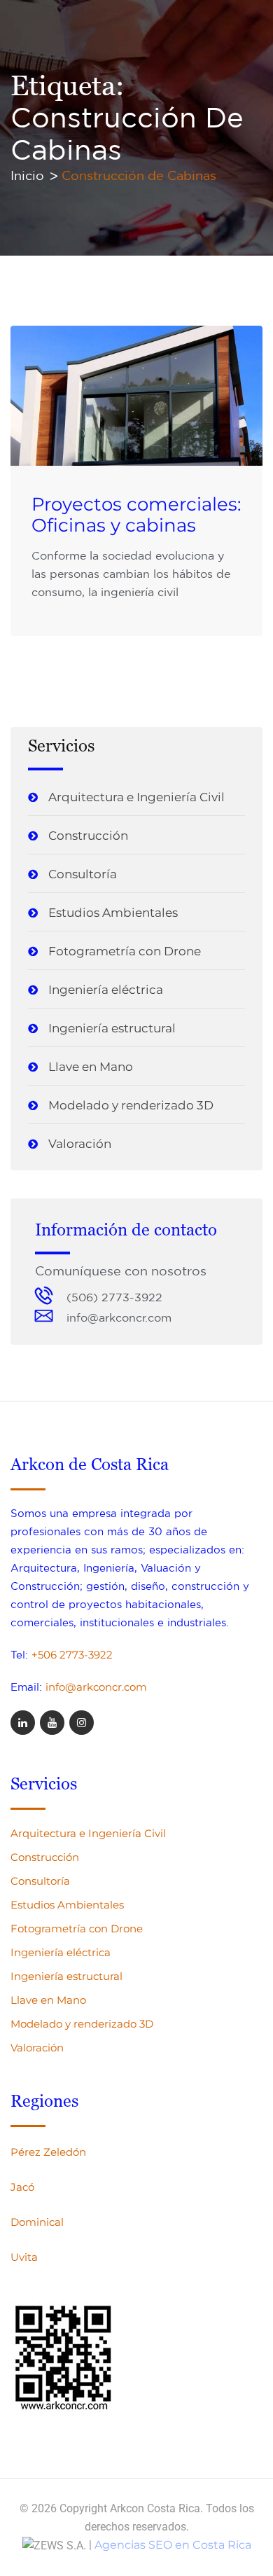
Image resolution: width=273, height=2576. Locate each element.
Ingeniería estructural (112, 1028)
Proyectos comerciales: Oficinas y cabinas (136, 515)
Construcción (88, 836)
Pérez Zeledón (48, 2152)
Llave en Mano (91, 1067)
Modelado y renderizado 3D (131, 1105)
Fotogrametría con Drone (125, 951)
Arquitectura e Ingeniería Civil (136, 797)
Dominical (37, 2222)
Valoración (80, 1144)
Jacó (22, 2187)
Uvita (24, 2257)
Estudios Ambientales (113, 913)
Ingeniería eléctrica (106, 990)
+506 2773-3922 (72, 1655)
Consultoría (83, 874)
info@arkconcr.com (96, 1687)
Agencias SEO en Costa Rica (173, 2545)
